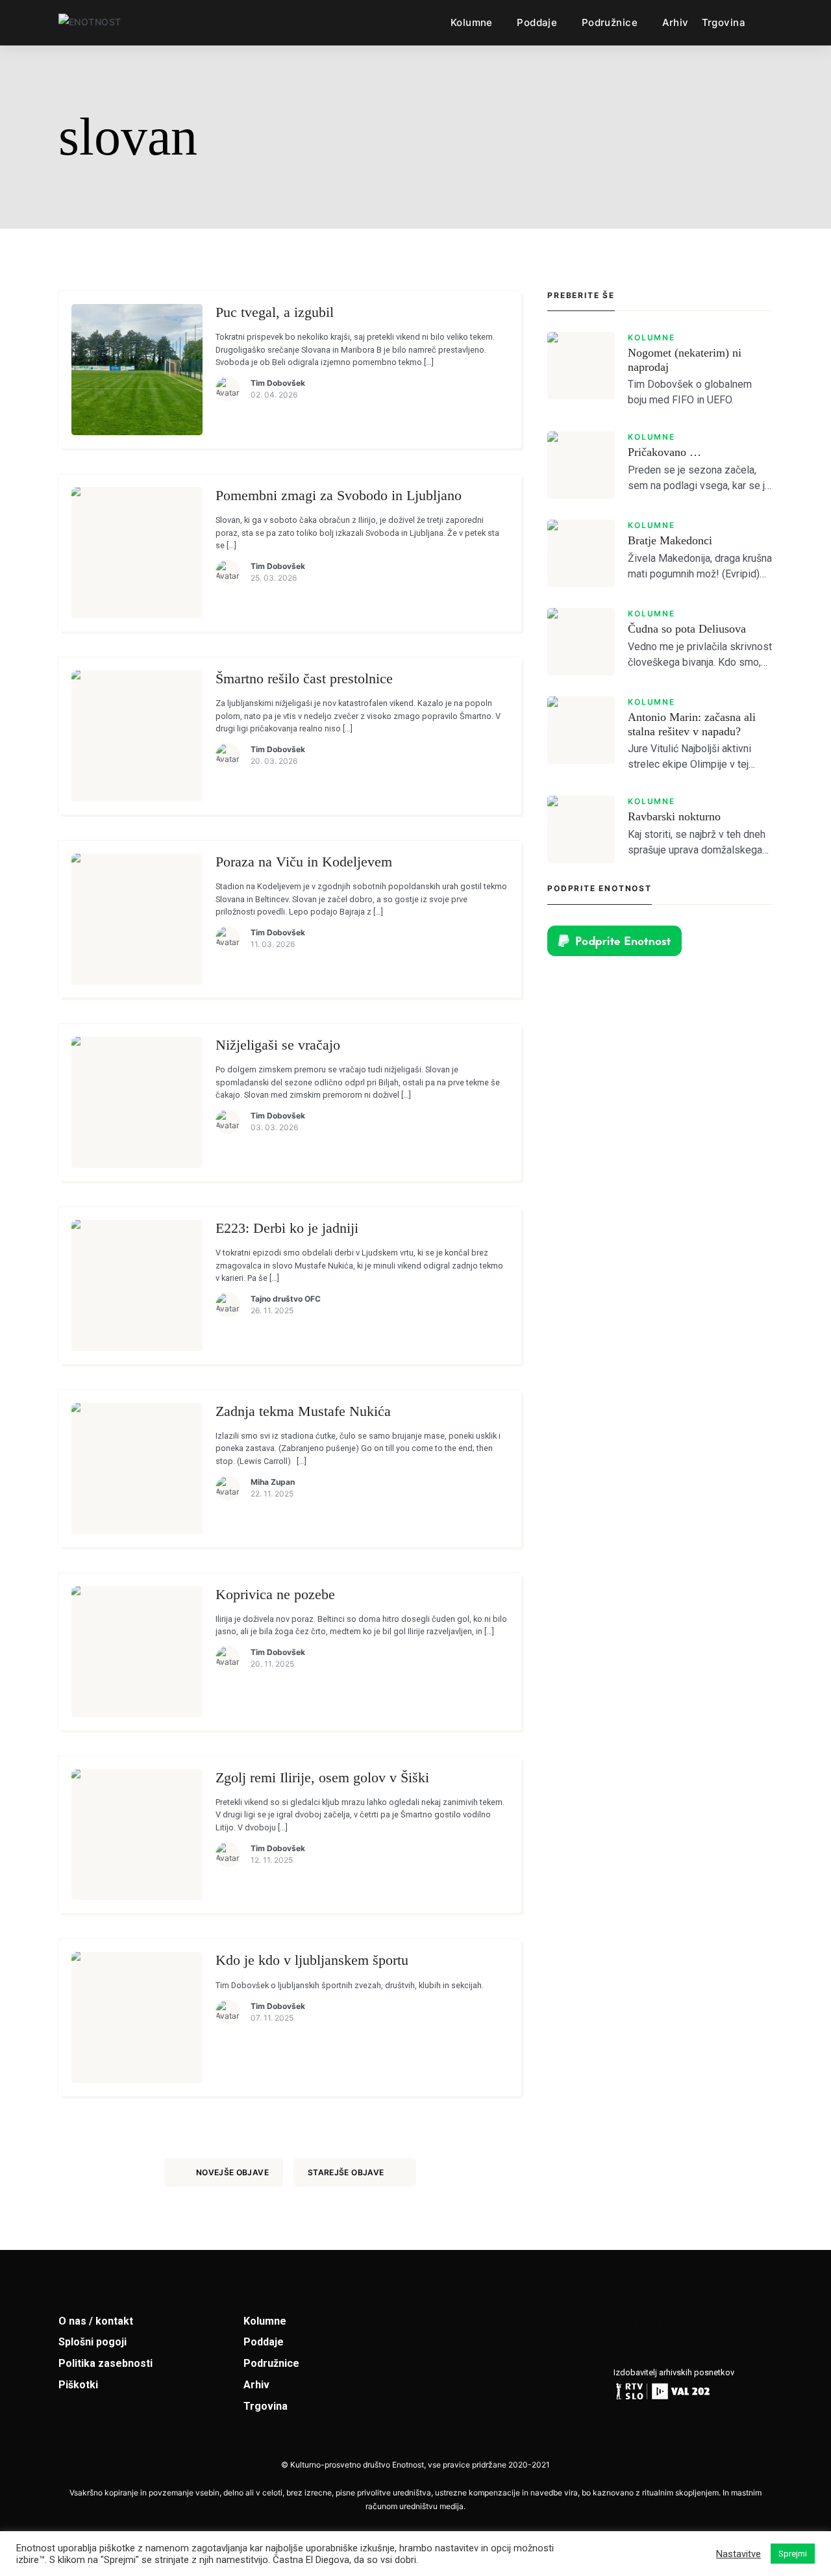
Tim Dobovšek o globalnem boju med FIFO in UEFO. (690, 392)
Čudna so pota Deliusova (687, 629)
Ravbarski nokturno (674, 816)
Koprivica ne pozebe (275, 1594)
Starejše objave (346, 2172)
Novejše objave (232, 2172)
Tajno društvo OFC (286, 1299)
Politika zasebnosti (105, 2363)
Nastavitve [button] (738, 2554)
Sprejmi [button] (793, 2554)
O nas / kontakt (96, 2321)
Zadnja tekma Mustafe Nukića (303, 1411)
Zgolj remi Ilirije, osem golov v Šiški (322, 1777)
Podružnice (610, 22)
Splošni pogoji (93, 2342)
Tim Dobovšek (278, 383)
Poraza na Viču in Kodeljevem (304, 862)
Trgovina (724, 22)
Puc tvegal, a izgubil (275, 312)
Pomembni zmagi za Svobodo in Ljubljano (339, 495)
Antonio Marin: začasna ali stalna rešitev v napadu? (692, 724)
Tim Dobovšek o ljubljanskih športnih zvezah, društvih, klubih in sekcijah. (350, 1985)
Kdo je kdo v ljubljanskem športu (312, 1960)
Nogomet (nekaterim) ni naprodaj (685, 360)
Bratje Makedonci (670, 540)
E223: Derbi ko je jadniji (287, 1228)
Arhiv (676, 22)
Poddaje (537, 22)
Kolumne (472, 22)
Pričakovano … (664, 452)
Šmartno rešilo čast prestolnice (304, 678)
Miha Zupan (273, 1482)
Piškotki (78, 2385)
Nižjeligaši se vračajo (278, 1045)
